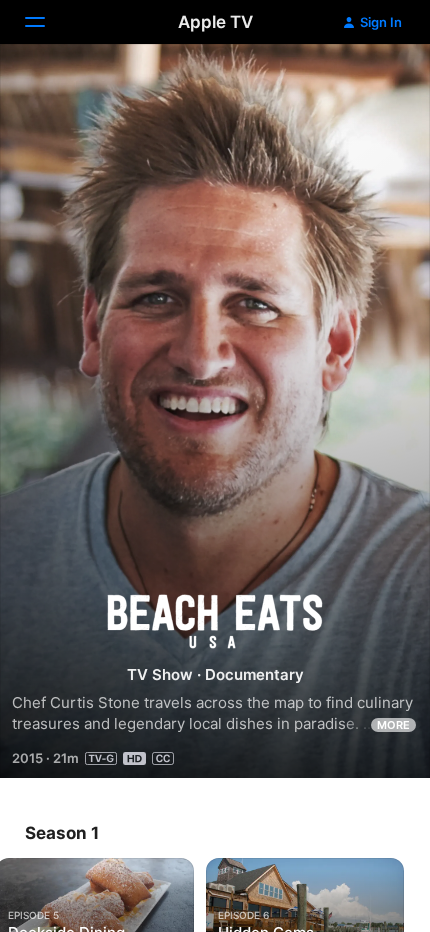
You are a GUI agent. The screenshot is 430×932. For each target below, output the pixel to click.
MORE (393, 725)
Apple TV (215, 22)
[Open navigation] (47, 22)
